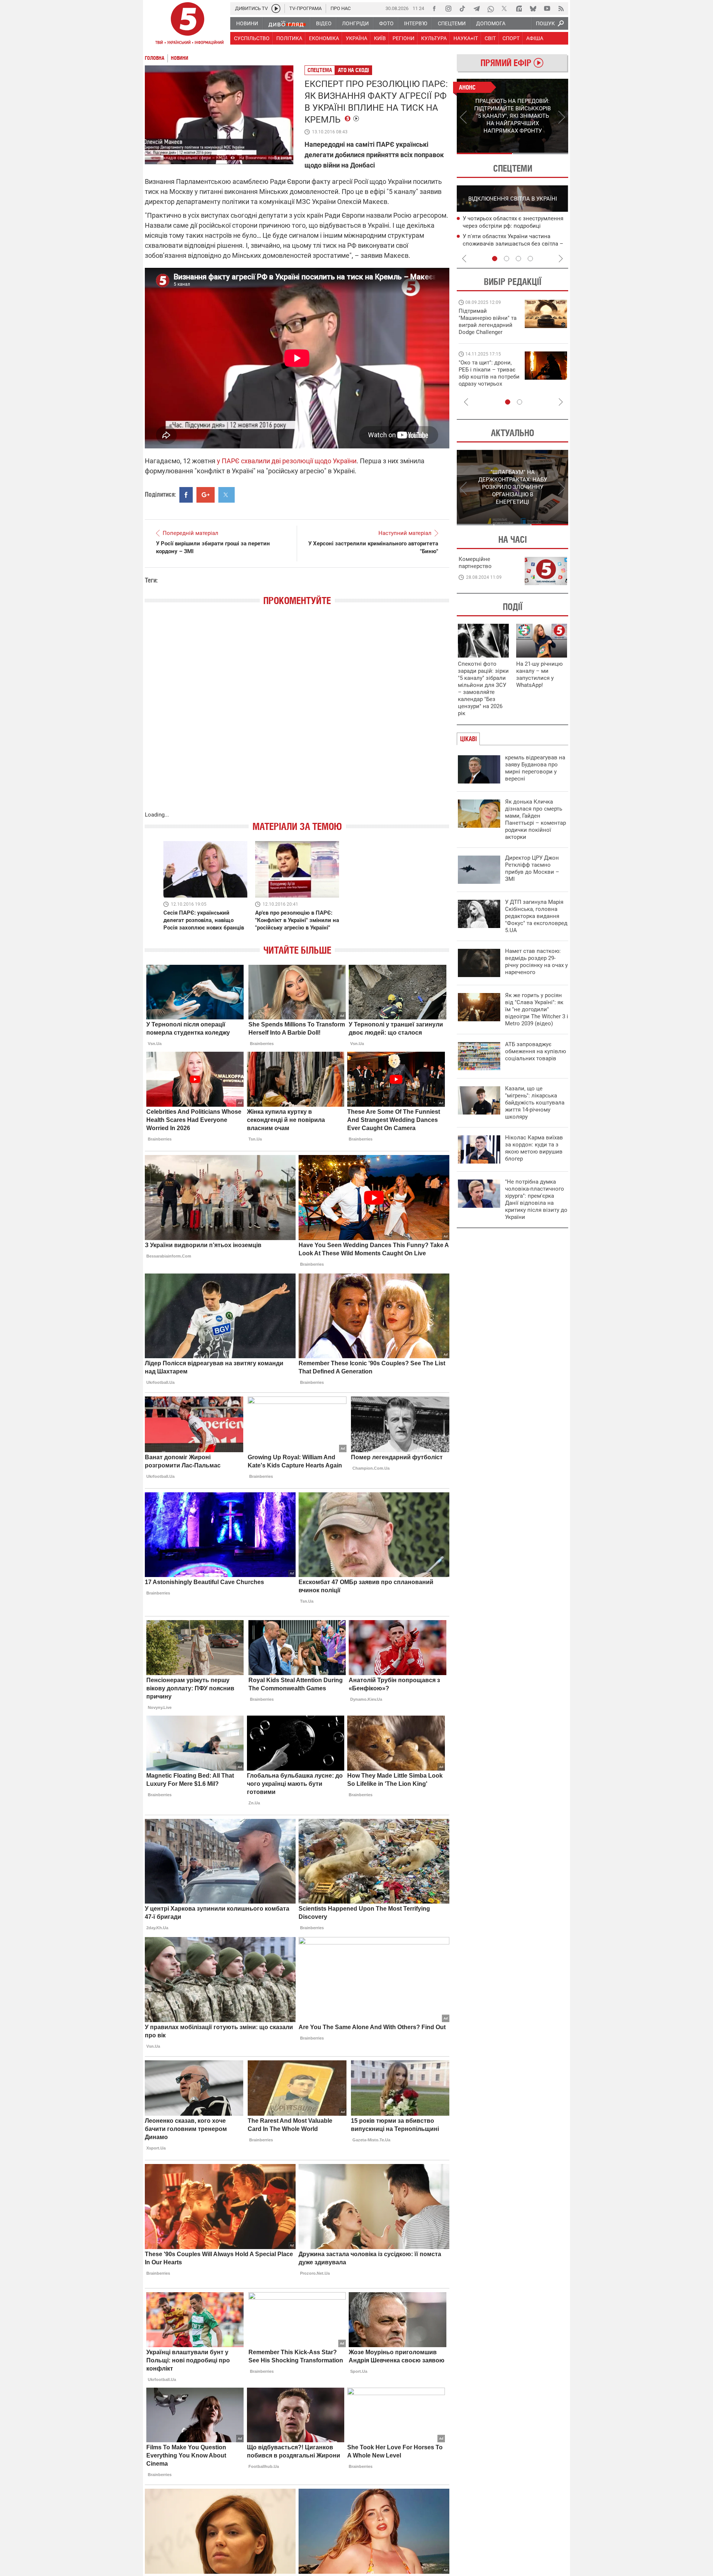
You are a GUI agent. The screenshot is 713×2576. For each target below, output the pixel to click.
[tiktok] (462, 9)
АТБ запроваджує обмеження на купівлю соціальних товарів (535, 1051)
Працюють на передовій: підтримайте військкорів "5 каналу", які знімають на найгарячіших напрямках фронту (489, 332)
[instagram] (448, 9)
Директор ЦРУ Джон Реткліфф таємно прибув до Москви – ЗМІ (532, 868)
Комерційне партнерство (475, 563)
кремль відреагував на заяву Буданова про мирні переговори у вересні (535, 768)
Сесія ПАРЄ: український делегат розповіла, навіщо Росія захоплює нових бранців (204, 920)
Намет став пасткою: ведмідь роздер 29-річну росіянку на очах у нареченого (536, 962)
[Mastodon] (519, 9)
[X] (505, 9)
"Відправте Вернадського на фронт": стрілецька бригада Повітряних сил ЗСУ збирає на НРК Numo (485, 380)
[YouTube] (547, 9)
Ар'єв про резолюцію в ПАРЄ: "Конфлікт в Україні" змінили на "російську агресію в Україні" (297, 920)
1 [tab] (484, 153)
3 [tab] (518, 259)
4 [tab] (530, 259)
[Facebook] (434, 9)
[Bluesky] (533, 9)
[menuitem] (247, 23)
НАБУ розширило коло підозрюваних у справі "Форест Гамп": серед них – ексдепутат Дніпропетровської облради (515, 226)
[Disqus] (297, 716)
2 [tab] (541, 153)
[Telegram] (476, 9)
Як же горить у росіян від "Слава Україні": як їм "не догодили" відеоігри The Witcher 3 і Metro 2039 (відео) (537, 1009)
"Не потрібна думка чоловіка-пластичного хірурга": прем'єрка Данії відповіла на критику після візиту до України (536, 1199)
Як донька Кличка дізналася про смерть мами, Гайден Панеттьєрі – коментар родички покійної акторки (535, 819)
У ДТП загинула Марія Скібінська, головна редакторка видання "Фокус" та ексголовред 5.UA (536, 916)
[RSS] (561, 9)
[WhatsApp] (491, 9)
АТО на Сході (354, 70)
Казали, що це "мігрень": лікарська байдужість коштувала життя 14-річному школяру (535, 1103)
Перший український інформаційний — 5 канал (188, 25)
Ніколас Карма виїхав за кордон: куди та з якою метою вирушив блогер (534, 1148)
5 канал (283, 158)
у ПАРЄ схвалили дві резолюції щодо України (287, 461)
